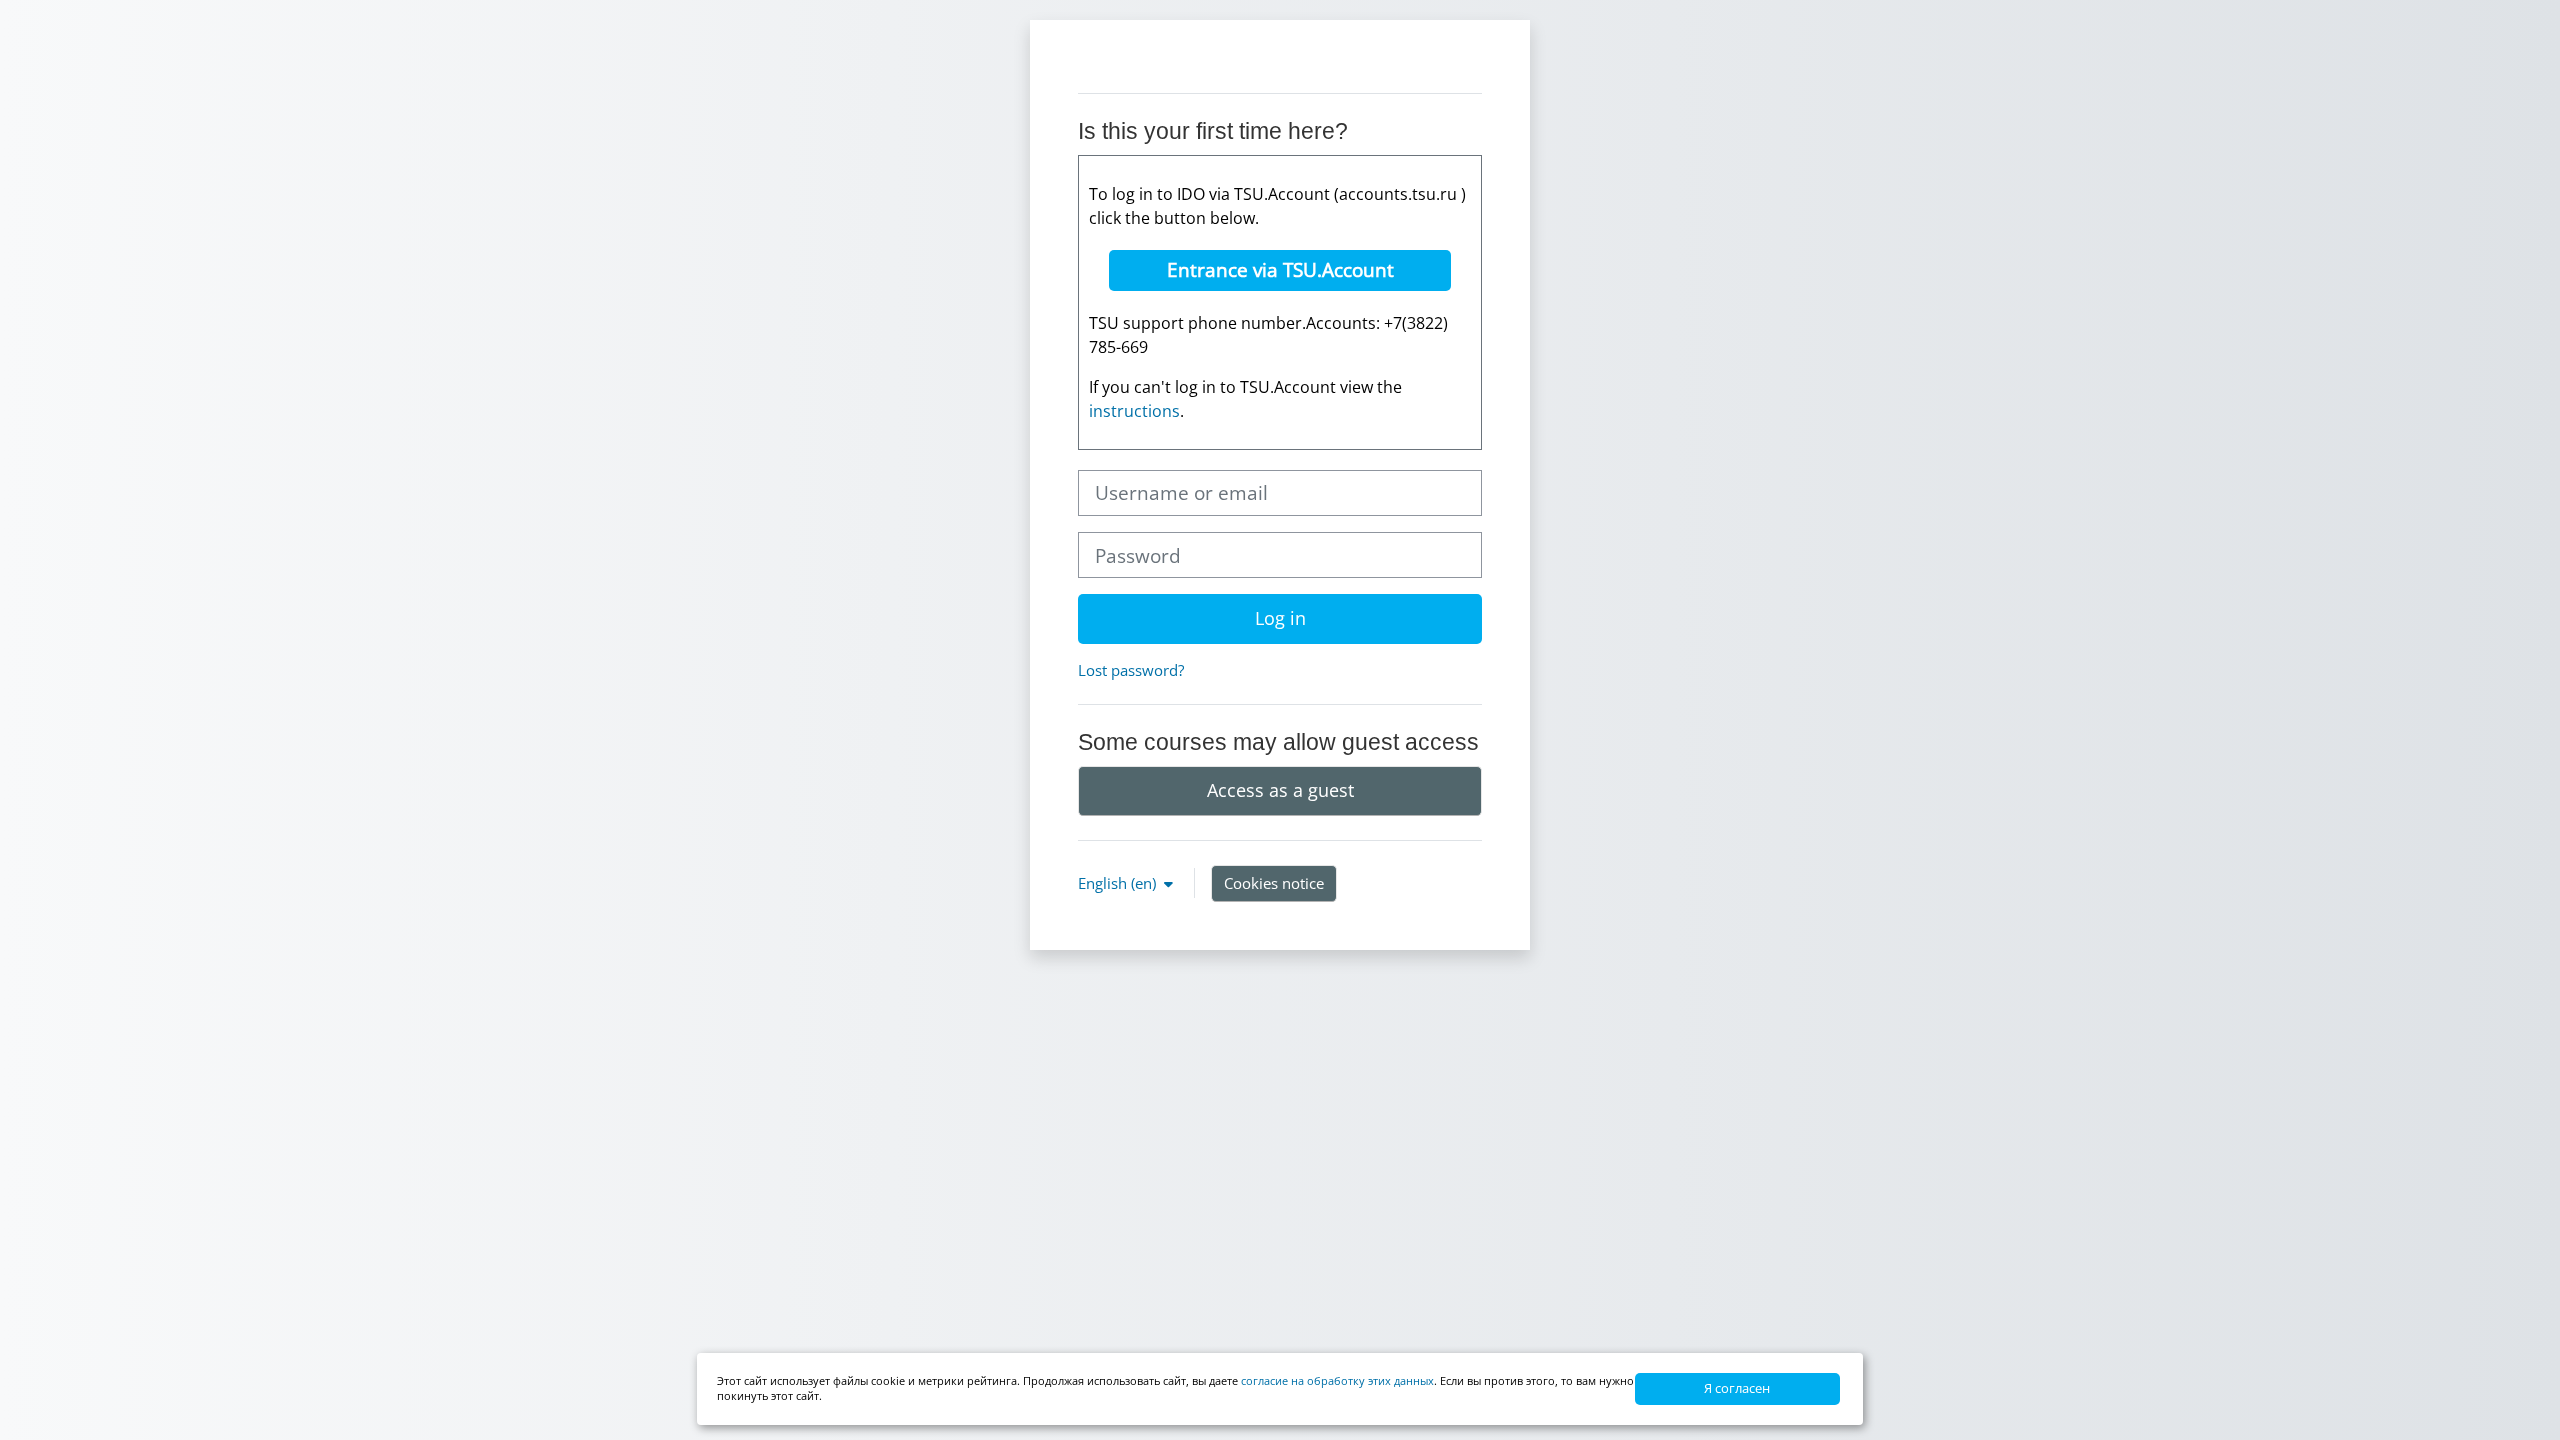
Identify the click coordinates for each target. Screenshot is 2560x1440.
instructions (1134, 411)
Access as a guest (1280, 790)
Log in (1280, 618)
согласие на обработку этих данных (1337, 1380)
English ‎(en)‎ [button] (1119, 883)
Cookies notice (1274, 883)
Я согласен (1737, 1388)
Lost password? (1131, 670)
